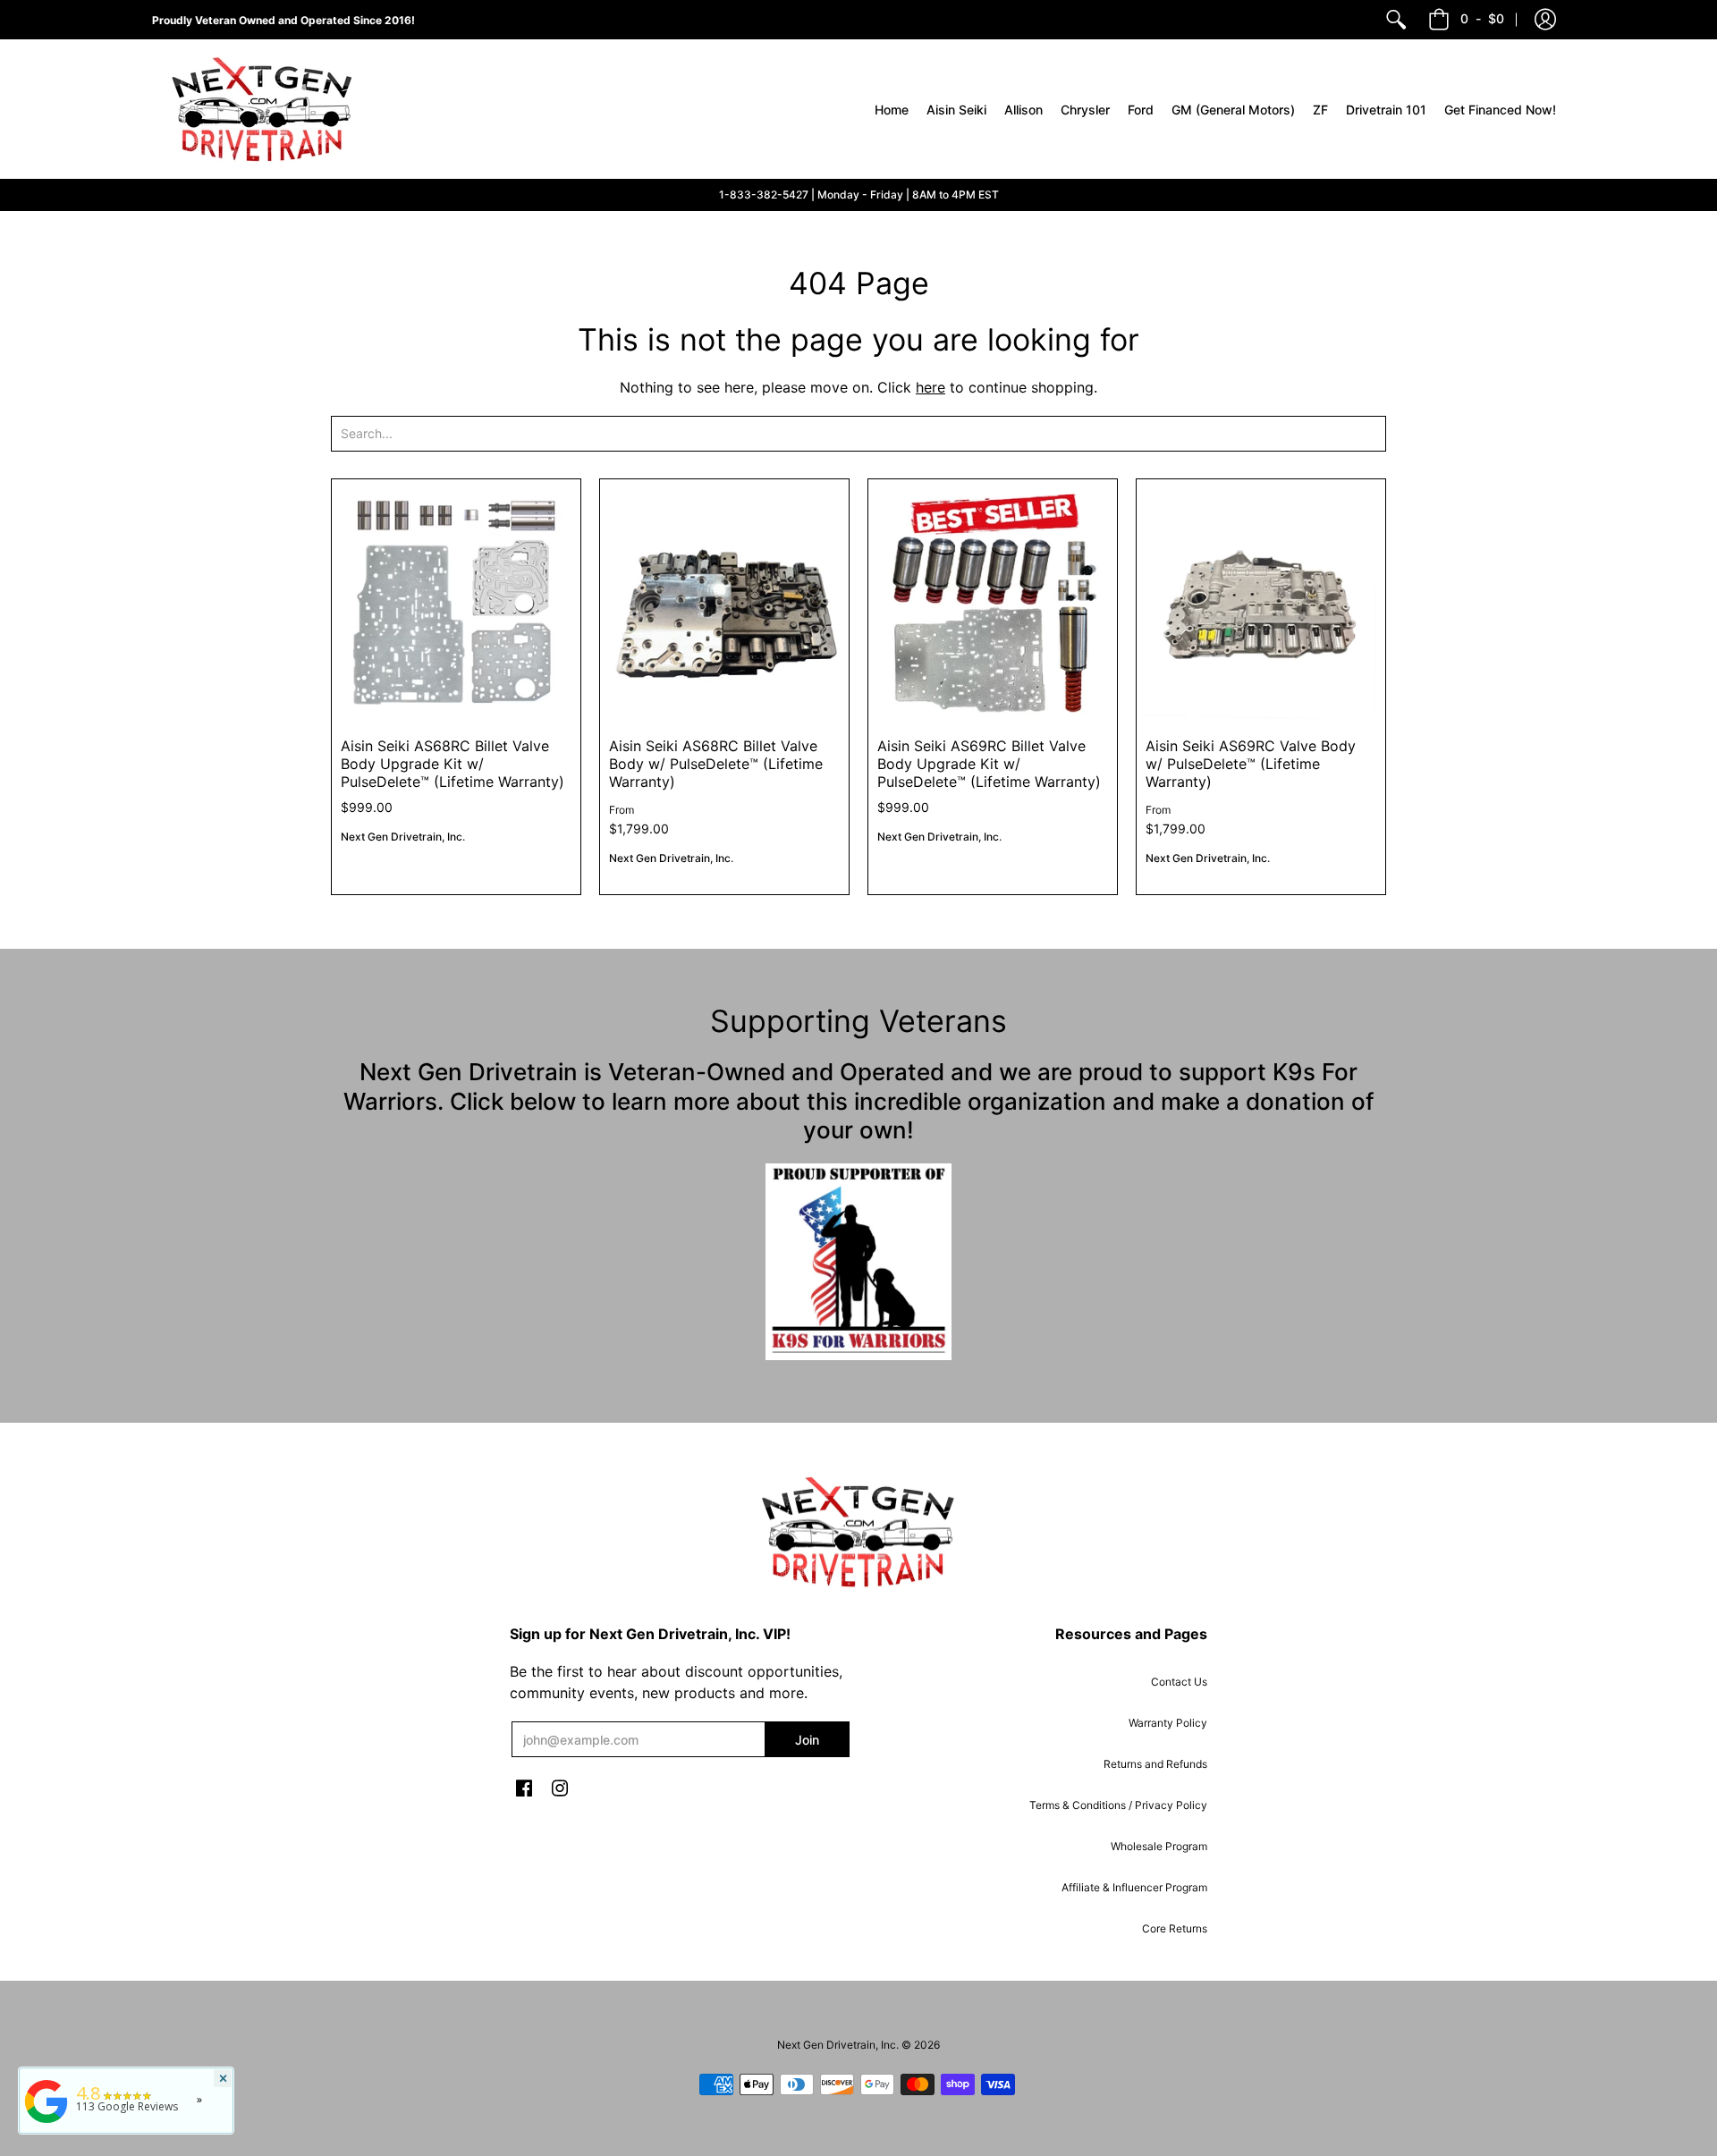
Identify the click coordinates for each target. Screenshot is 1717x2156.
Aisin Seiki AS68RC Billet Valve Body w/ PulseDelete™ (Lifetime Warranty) (716, 764)
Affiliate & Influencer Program (1134, 1887)
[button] (1545, 20)
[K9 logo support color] (858, 1262)
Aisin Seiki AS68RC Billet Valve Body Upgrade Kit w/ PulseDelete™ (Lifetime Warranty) (453, 764)
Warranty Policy (1168, 1723)
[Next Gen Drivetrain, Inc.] (268, 109)
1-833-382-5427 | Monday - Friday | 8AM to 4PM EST (859, 194)
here (930, 387)
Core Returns (1175, 1928)
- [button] (1482, 18)
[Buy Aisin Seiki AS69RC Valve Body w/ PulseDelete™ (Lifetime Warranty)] (1261, 604)
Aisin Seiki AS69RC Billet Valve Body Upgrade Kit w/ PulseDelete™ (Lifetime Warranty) (989, 764)
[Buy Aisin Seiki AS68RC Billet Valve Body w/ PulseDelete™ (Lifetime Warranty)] (724, 604)
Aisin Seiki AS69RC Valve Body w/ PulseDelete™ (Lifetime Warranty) (1251, 764)
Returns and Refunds (1155, 1764)
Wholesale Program (1159, 1846)
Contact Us (1179, 1682)
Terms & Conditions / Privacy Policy (1118, 1805)
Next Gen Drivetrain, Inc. (403, 837)
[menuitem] (1396, 20)
